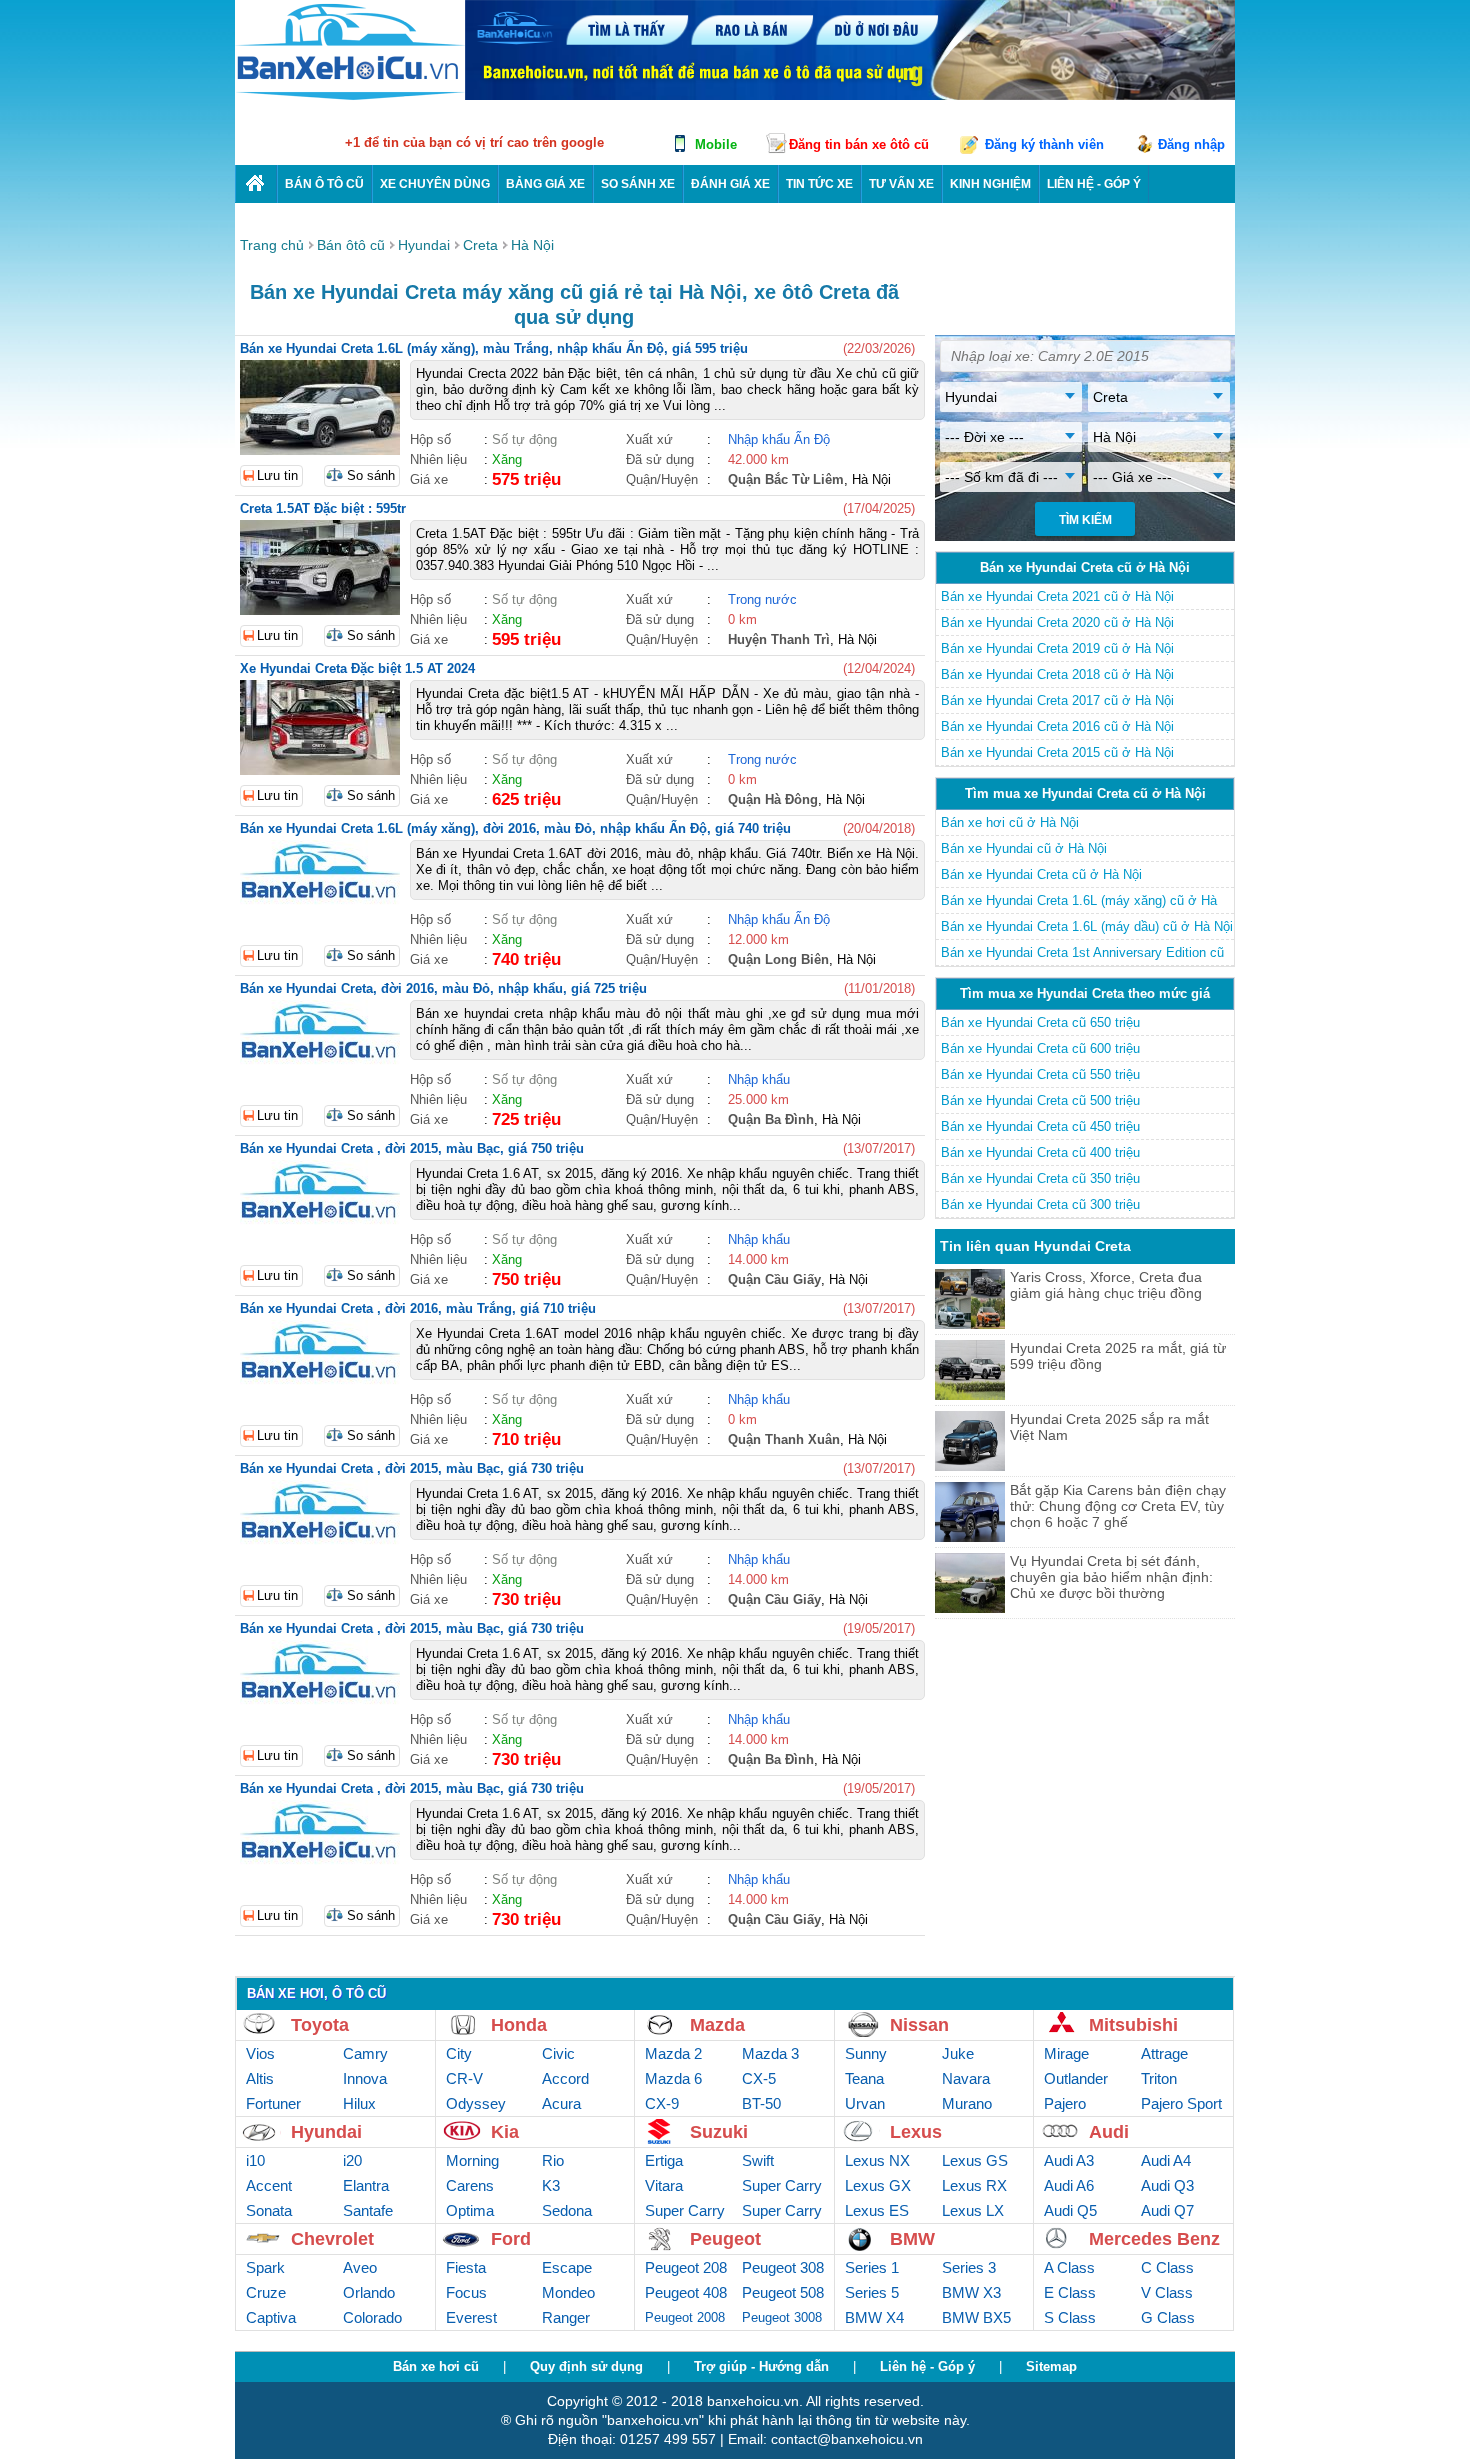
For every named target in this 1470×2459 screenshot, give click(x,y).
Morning (472, 2160)
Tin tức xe (819, 184)
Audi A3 (1069, 2160)
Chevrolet (332, 2239)
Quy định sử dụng (586, 2366)
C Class (1167, 2267)
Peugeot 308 (783, 2267)
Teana (864, 2078)
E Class (1070, 2292)
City (459, 2053)
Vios (260, 2053)
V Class (1167, 2292)
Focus (466, 2292)
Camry (365, 2053)
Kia (505, 2132)
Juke (958, 2053)
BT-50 (761, 2103)
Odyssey (476, 2103)
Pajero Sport (1181, 2103)
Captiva (271, 2317)
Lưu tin (277, 475)
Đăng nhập (1191, 144)
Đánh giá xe (730, 184)
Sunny (866, 2053)
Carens (470, 2185)
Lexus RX (974, 2185)
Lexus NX (877, 2160)
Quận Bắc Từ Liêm (786, 479)
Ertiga (664, 2160)
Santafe (368, 2210)
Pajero (1065, 2103)
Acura (561, 2103)
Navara (966, 2078)
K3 (551, 2185)
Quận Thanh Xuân (784, 1439)
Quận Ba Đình (771, 1119)
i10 (255, 2160)
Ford (511, 2239)
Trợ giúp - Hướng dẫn (761, 2366)
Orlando (369, 2292)
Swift (758, 2160)
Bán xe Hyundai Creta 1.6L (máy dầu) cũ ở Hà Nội (1087, 926)
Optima (470, 2210)
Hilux (359, 2103)
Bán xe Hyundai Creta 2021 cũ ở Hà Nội (1057, 596)
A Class (1069, 2267)
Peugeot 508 (783, 2292)
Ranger (566, 2317)
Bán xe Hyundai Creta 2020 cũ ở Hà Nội (1057, 622)
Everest (471, 2317)
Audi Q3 (1167, 2185)
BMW (912, 2239)
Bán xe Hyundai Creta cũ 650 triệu (1040, 1022)
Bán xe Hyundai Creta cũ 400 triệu (1040, 1152)
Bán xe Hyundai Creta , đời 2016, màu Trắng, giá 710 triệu (418, 1308)
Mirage (1066, 2053)
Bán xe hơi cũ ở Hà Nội (1010, 822)
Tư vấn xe (901, 184)
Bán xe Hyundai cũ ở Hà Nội (1024, 848)
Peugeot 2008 (685, 2317)
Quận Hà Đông (773, 799)
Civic (558, 2053)
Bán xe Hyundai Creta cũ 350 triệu (1040, 1178)
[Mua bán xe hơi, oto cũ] (256, 183)
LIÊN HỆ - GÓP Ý (1094, 184)
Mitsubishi (1133, 2025)
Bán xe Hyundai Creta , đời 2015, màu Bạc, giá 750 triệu (412, 1148)
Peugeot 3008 (782, 2317)
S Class (1070, 2317)
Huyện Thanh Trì (779, 639)
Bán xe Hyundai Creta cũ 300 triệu (1040, 1204)
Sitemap (1051, 2366)
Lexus (916, 2132)
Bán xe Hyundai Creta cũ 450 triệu (1040, 1126)
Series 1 (872, 2267)
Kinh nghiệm (990, 184)
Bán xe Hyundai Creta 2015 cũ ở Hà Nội (1057, 752)
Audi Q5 (1070, 2210)
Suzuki (719, 2132)
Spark (265, 2267)
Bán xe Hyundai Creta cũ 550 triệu (1040, 1074)
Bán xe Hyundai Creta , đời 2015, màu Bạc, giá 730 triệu (412, 1468)
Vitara (664, 2185)
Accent (269, 2185)
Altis (260, 2078)
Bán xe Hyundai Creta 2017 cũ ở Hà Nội (1057, 700)
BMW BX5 (976, 2317)
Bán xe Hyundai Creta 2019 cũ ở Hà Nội (1057, 648)
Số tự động (524, 439)
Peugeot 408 (686, 2292)
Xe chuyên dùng (435, 184)
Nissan (919, 2025)
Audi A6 (1069, 2185)
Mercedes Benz (1154, 2239)
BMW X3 (971, 2292)
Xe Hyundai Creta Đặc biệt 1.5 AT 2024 (357, 668)
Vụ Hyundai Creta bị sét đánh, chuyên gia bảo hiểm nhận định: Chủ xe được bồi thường (1111, 1577)
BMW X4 (874, 2317)
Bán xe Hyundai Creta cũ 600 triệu (1040, 1048)
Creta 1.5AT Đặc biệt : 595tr (323, 508)
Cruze (266, 2292)
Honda (519, 2025)
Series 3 (969, 2267)
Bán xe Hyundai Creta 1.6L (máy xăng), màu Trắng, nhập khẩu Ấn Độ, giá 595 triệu (494, 348)
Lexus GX (878, 2185)
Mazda (717, 2025)
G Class (1168, 2317)
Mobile (716, 144)
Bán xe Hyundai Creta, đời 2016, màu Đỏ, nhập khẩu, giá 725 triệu (443, 988)
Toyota (320, 2025)
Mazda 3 (770, 2053)
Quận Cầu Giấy (774, 1279)
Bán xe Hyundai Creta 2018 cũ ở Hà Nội (1057, 674)
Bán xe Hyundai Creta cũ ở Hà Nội (1041, 874)
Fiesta (466, 2267)
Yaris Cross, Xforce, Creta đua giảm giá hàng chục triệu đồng (1106, 1285)
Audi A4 (1166, 2160)
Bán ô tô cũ (324, 184)
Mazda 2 (673, 2053)
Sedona (567, 2210)
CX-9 (662, 2103)
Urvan (865, 2103)
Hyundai (326, 2132)
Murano (967, 2103)
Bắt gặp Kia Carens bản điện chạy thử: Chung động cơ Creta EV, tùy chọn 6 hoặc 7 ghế (1118, 1506)
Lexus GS (975, 2160)
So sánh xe (638, 184)
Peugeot (725, 2239)
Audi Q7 (1167, 2210)
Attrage (1164, 2053)
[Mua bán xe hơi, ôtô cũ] (350, 97)
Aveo (360, 2267)
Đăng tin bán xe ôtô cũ (859, 144)
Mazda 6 (673, 2078)
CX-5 (759, 2078)
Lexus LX (973, 2210)
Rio (553, 2160)
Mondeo (568, 2292)
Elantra (366, 2185)
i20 (352, 2160)
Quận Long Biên (778, 959)
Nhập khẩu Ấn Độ (779, 439)
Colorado (372, 2317)
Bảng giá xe (545, 184)
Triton (1159, 2078)
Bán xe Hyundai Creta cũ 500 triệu (1040, 1100)
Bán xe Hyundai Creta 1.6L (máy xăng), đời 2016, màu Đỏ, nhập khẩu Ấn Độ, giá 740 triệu (515, 828)
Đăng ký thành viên (1044, 144)
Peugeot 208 (686, 2267)
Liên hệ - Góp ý (927, 2366)
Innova (365, 2078)
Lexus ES (877, 2210)
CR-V (464, 2078)
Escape (567, 2267)
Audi (1109, 2132)
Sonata (269, 2210)
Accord (565, 2078)
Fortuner (273, 2103)
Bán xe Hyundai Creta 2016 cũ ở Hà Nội (1057, 726)
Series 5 (872, 2292)
